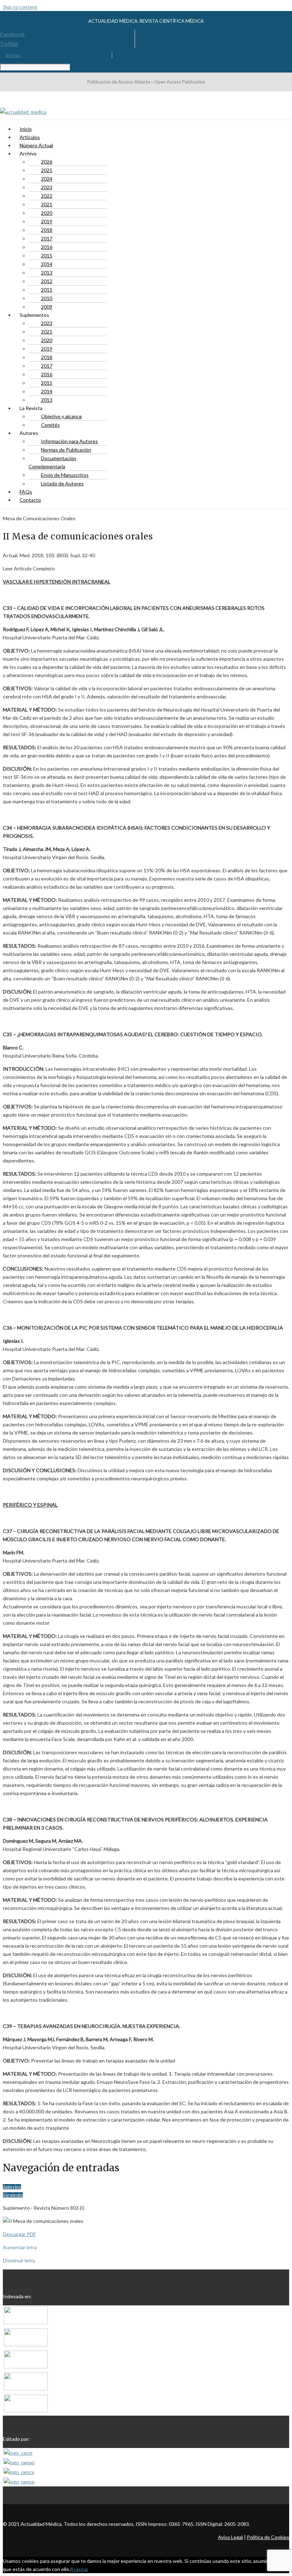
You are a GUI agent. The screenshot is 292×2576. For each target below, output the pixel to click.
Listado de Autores (62, 483)
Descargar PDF (19, 2234)
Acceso (13, 55)
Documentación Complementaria (52, 462)
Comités (50, 425)
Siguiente (13, 2195)
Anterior (12, 2187)
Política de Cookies (268, 2537)
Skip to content (20, 7)
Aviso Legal (230, 2537)
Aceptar (79, 2569)
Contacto (30, 500)
